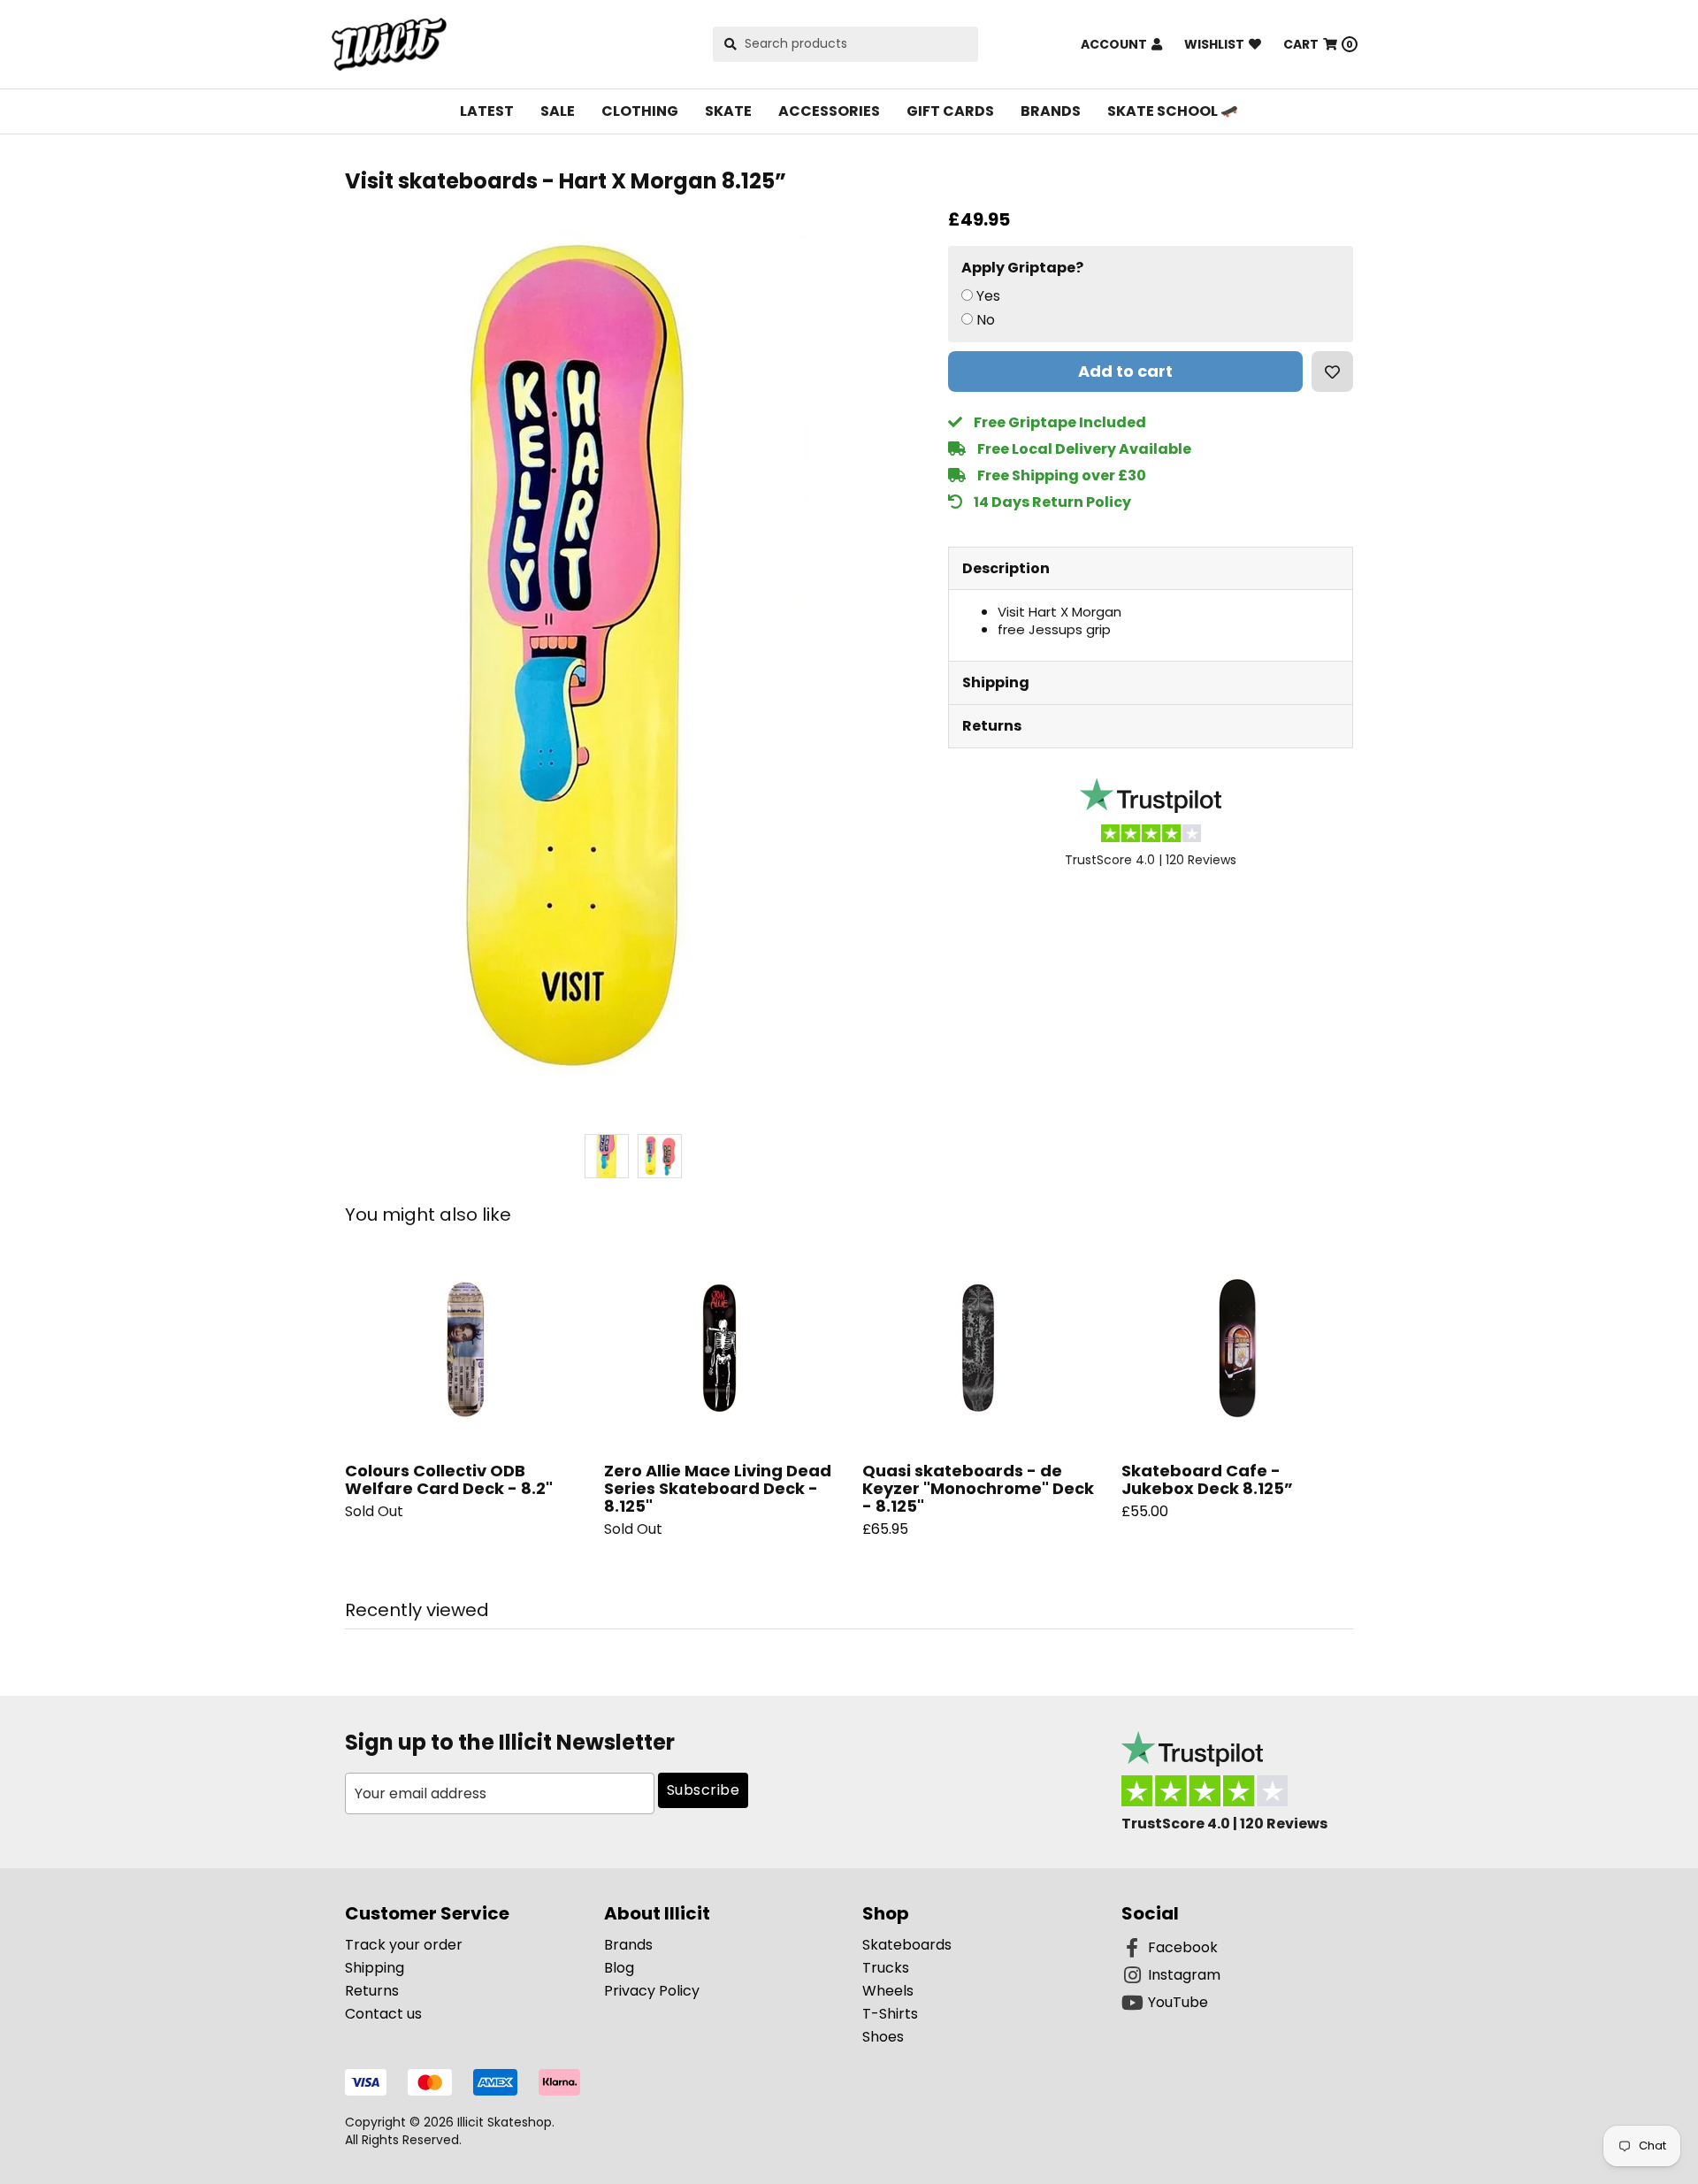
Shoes (883, 2037)
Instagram (1184, 1975)
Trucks (886, 1968)
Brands (1051, 111)
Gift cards (950, 111)
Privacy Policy (652, 1991)
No (986, 320)
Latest (487, 111)
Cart (1318, 44)
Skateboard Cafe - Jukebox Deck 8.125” (1207, 1479)
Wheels (888, 1991)
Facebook (1183, 1947)
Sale (558, 111)
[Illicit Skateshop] (389, 44)
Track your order (404, 1945)
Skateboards (907, 1945)
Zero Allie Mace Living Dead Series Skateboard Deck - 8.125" (718, 1488)
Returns (992, 726)
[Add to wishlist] (1332, 372)
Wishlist (1214, 44)
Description (1006, 568)
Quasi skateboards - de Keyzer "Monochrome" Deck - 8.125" (978, 1488)
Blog (619, 1968)
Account (1114, 44)
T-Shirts (890, 2014)
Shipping (996, 682)
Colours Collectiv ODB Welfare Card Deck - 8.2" (449, 1479)
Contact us (383, 2014)
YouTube (1178, 2002)
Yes (988, 296)
